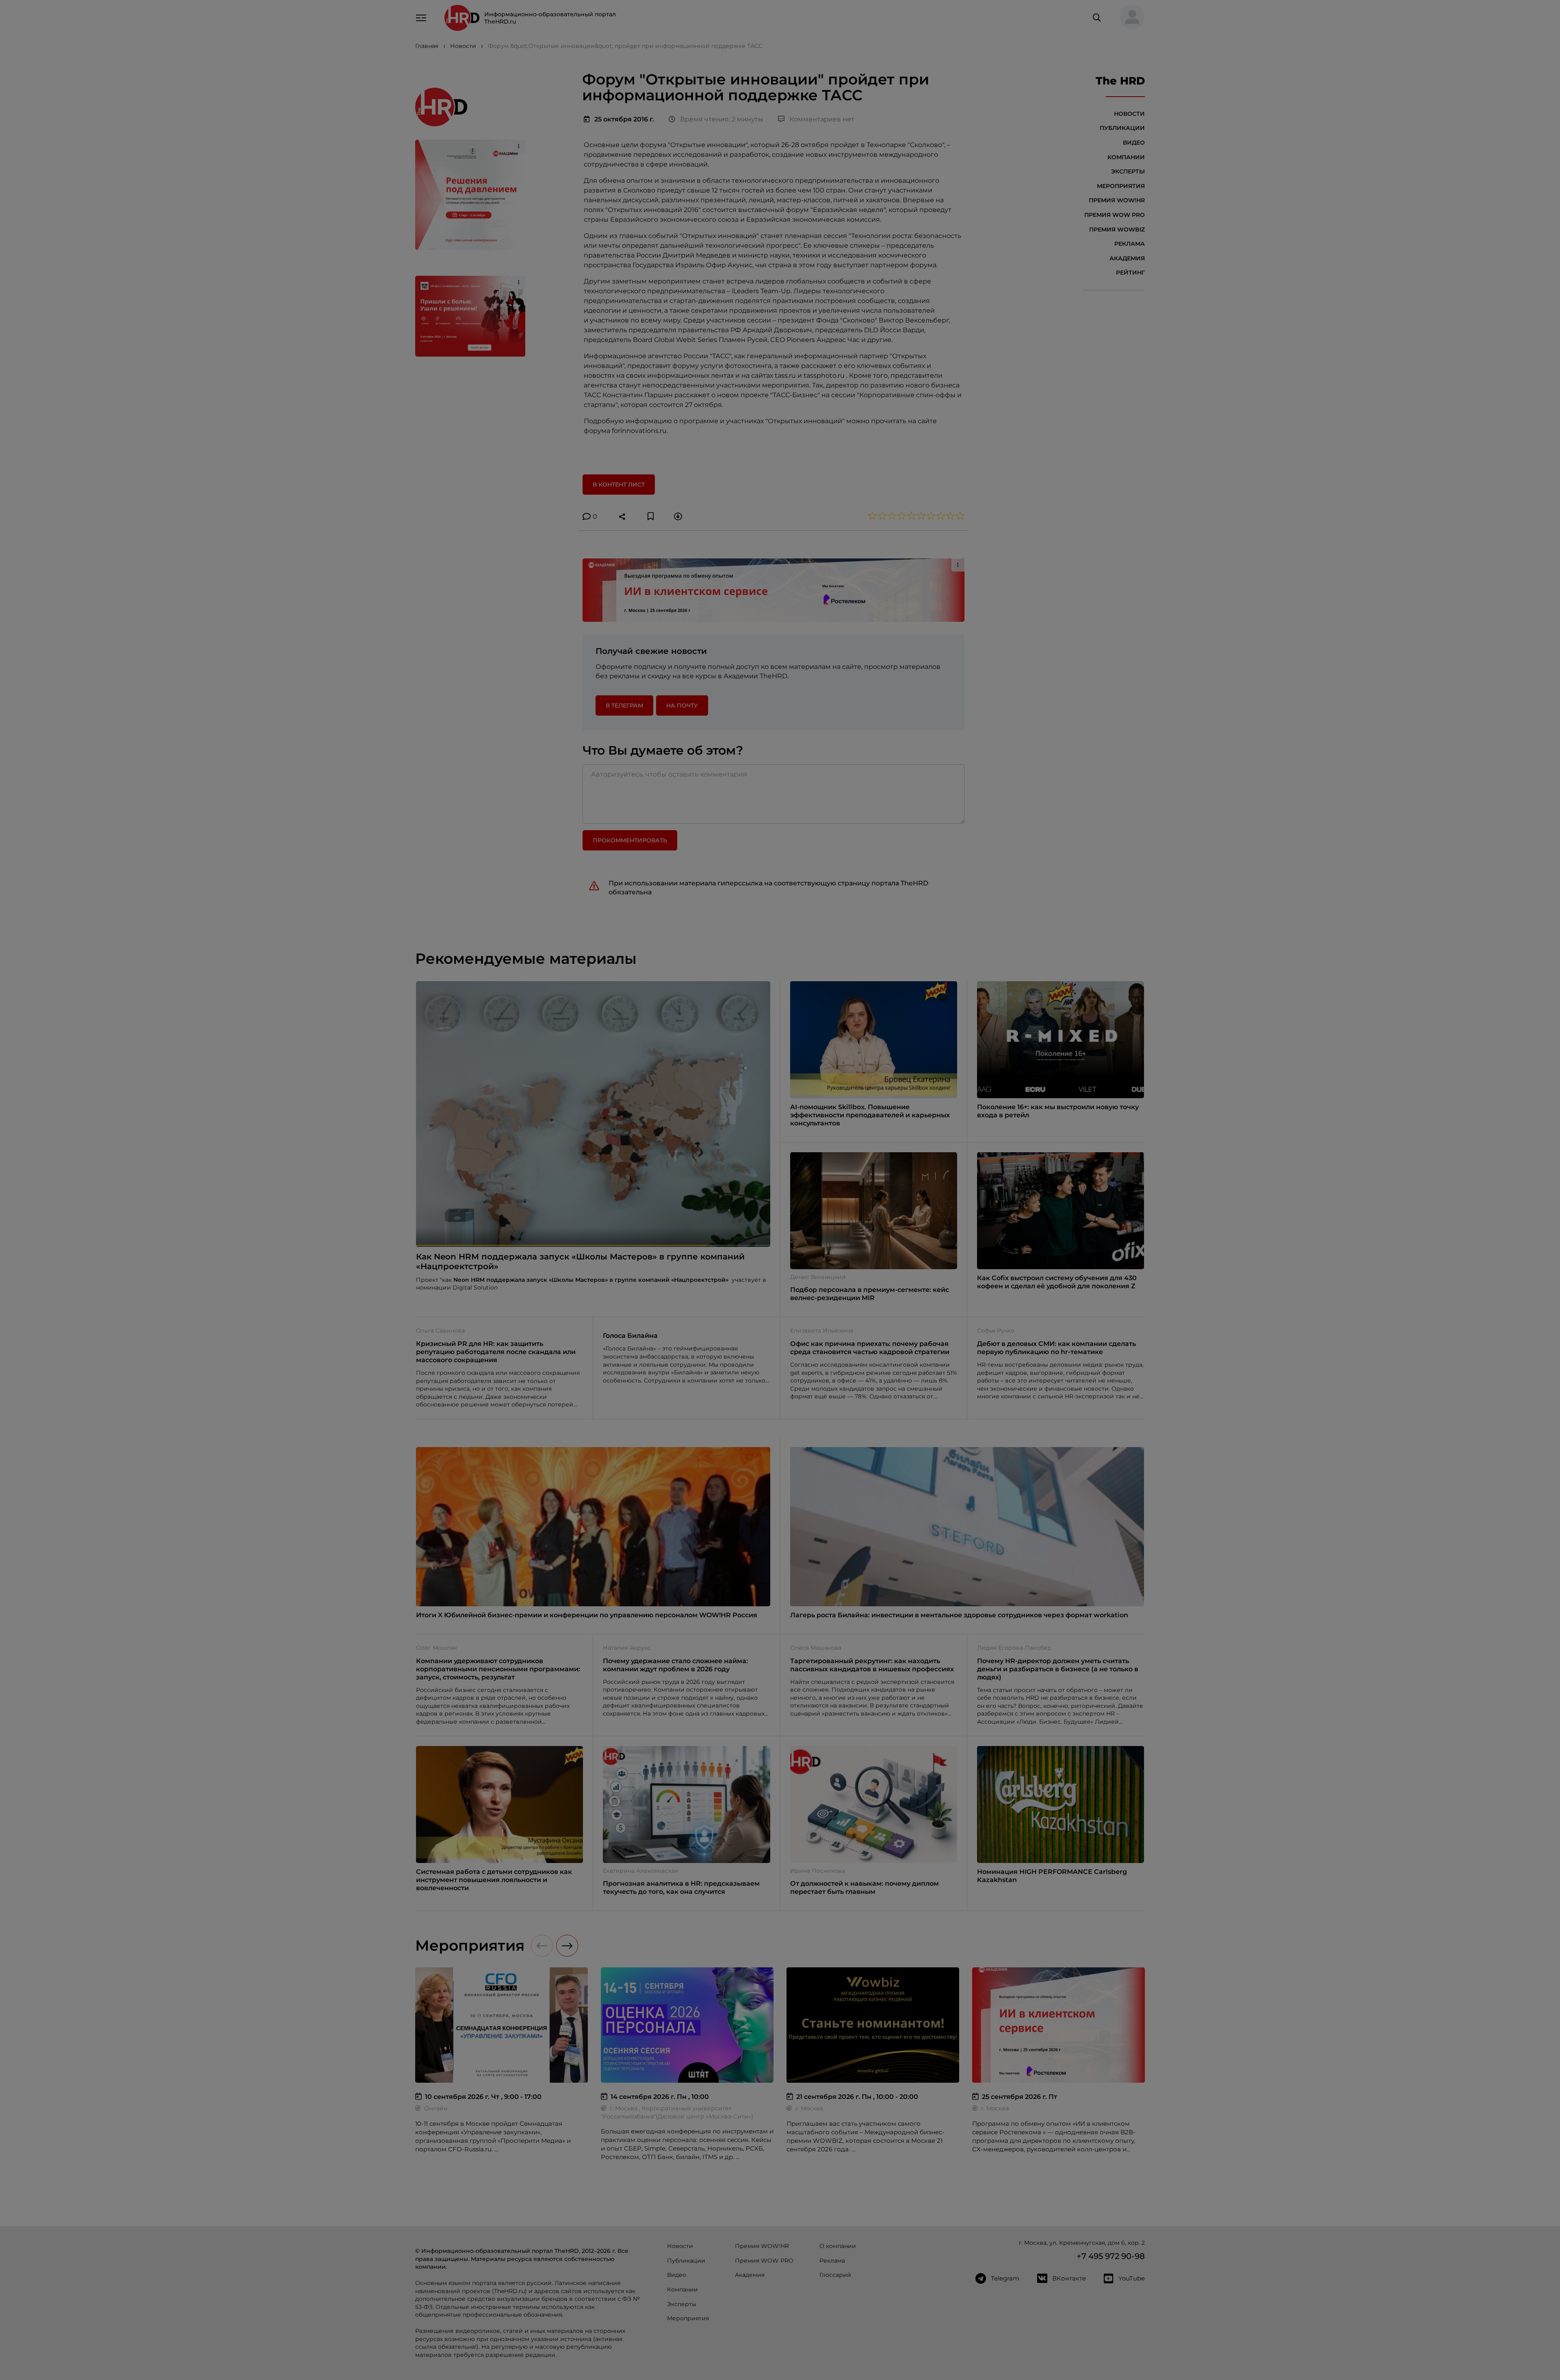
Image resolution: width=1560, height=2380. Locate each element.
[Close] (902, 1060)
